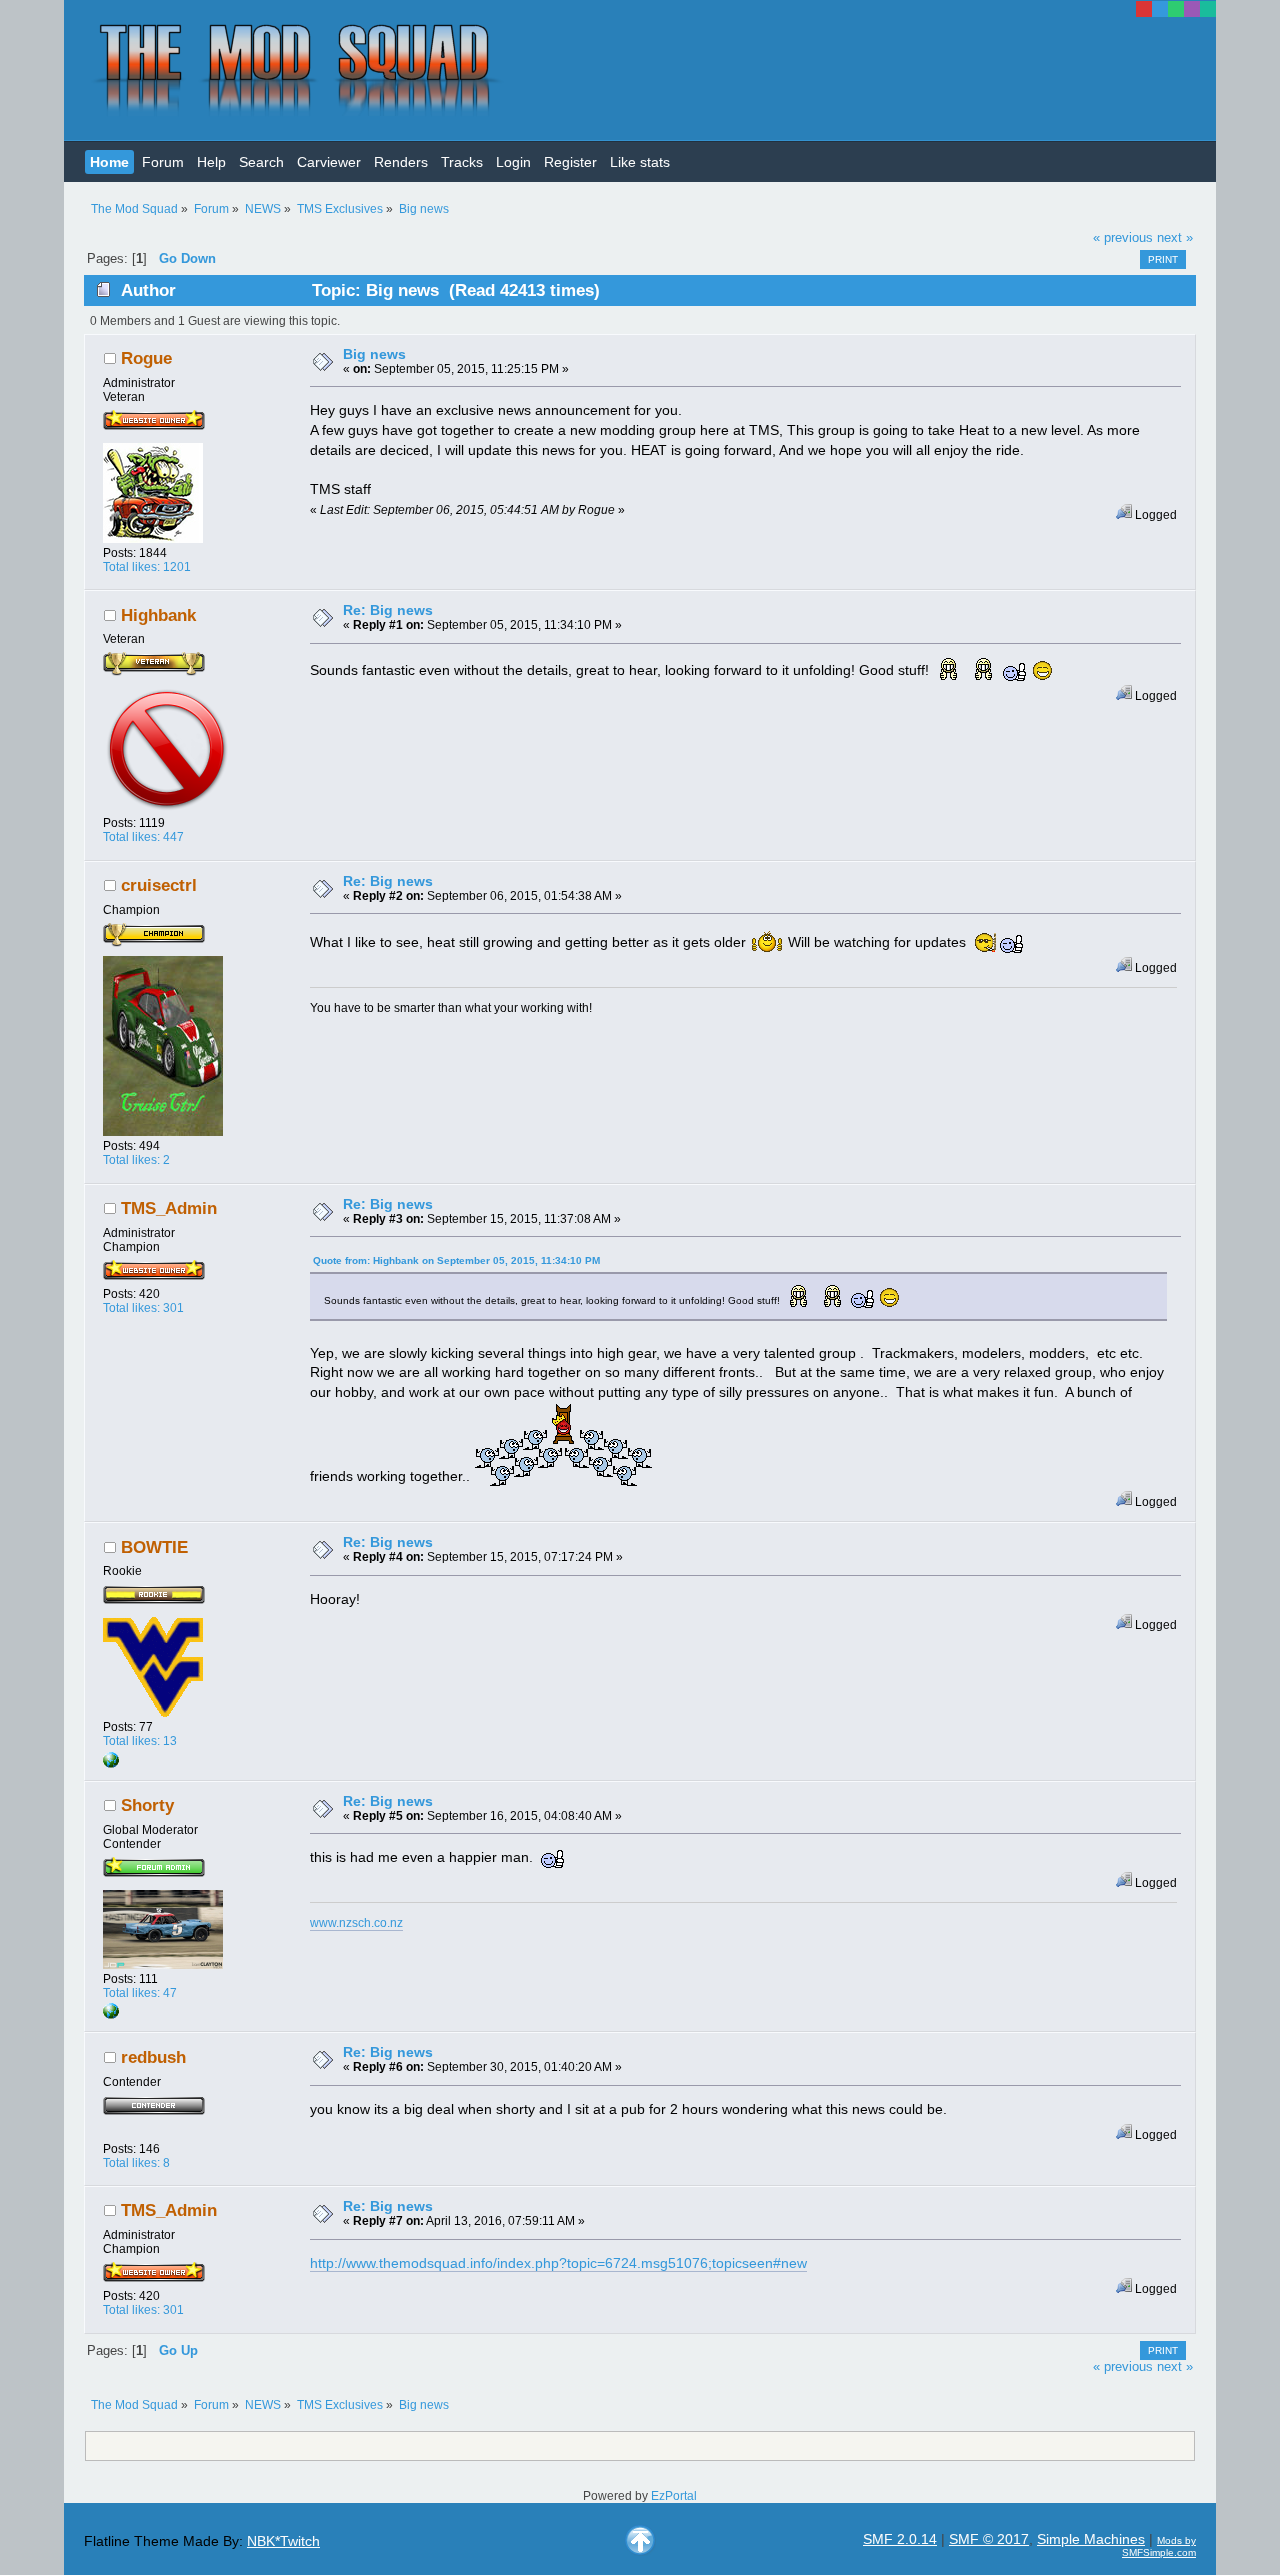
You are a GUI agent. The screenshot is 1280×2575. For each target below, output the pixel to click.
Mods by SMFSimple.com (1159, 2546)
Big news (374, 354)
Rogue (146, 358)
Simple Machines (1091, 2539)
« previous (1123, 238)
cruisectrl (159, 885)
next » (1175, 238)
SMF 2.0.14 (900, 2539)
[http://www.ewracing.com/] (111, 1764)
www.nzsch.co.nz (356, 1923)
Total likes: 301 (143, 1308)
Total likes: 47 (140, 1993)
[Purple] (1192, 9)
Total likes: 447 (143, 837)
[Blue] (1160, 9)
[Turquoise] (1208, 9)
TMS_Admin (169, 1208)
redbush (153, 2057)
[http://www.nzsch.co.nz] (111, 2015)
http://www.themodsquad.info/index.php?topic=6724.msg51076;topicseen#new (558, 2263)
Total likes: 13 (140, 1741)
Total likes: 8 (136, 2163)
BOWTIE (154, 1547)
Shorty (147, 1805)
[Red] (1144, 9)
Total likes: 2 (136, 1160)
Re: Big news (388, 610)
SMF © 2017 (989, 2539)
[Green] (1176, 9)
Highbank (158, 615)
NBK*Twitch (283, 2541)
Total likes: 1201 (147, 567)
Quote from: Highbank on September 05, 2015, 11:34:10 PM (456, 1260)
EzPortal (674, 2496)
